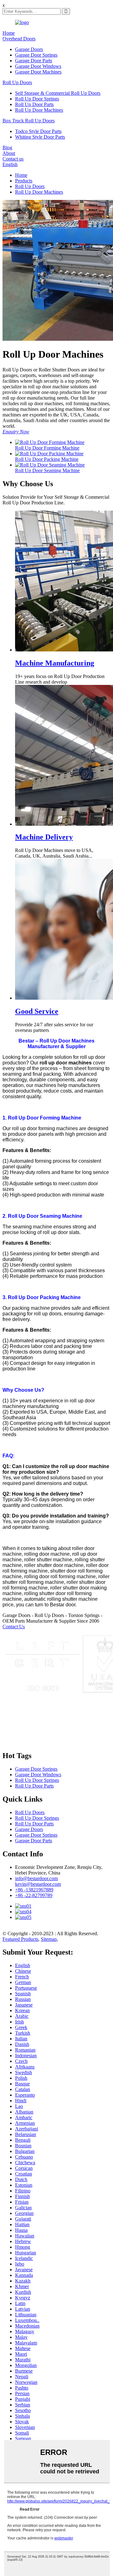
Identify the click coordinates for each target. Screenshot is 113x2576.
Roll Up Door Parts (34, 104)
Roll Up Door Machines (39, 110)
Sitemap (49, 1939)
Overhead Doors (19, 39)
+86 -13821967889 (34, 1890)
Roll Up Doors (17, 82)
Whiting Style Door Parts (40, 137)
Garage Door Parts (34, 61)
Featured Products (20, 1939)
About (9, 153)
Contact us (13, 159)
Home (9, 33)
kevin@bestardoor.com (38, 1884)
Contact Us (14, 1627)
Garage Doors (29, 49)
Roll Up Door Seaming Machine (47, 470)
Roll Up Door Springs (37, 99)
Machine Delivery (44, 837)
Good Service (37, 1011)
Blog (7, 148)
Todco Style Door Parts (38, 131)
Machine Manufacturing (55, 663)
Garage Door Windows (38, 66)
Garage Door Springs (36, 55)
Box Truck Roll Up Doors (29, 121)
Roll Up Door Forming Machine (47, 448)
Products (24, 181)
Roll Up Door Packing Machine (47, 459)
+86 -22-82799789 (34, 1895)
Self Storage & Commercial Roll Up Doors (58, 93)
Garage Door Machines (38, 72)
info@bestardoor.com (36, 1878)
